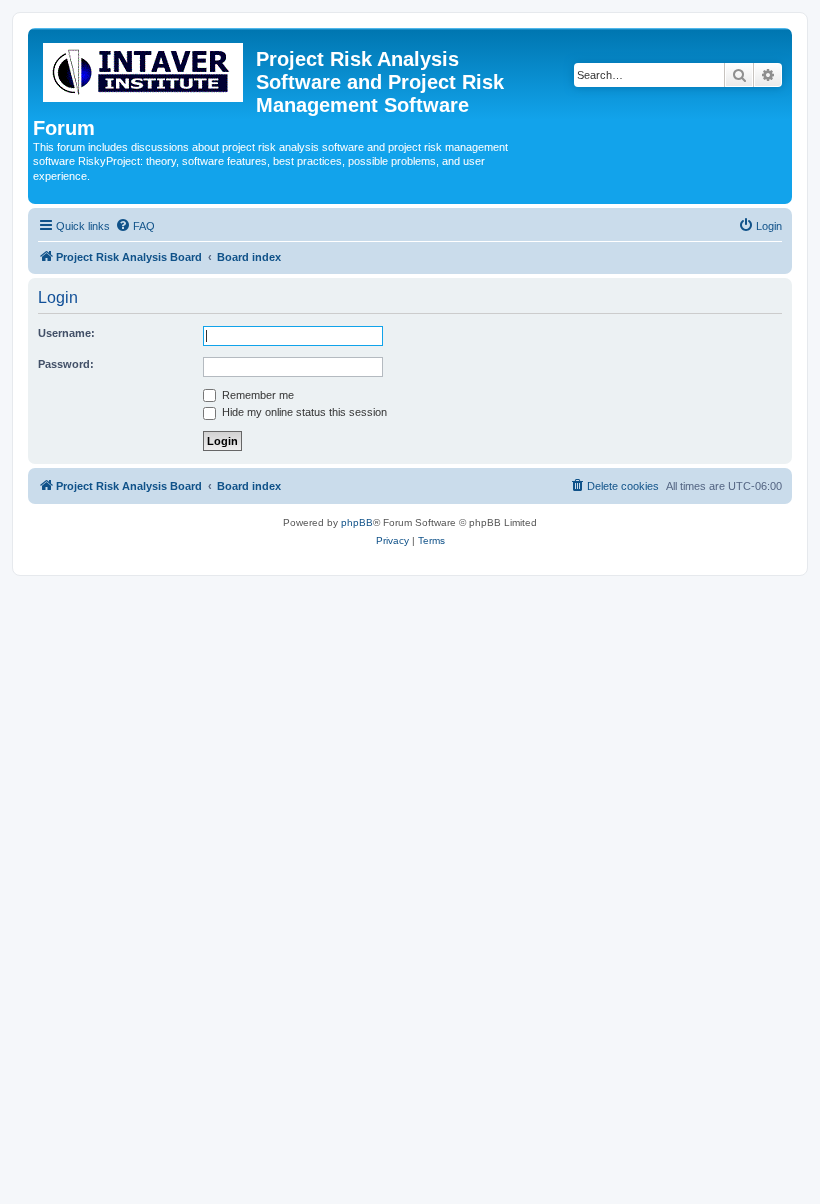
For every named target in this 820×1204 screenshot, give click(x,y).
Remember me (256, 395)
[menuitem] (135, 226)
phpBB (357, 522)
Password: (66, 364)
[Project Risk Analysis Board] (144, 68)
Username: (66, 333)
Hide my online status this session (303, 412)
